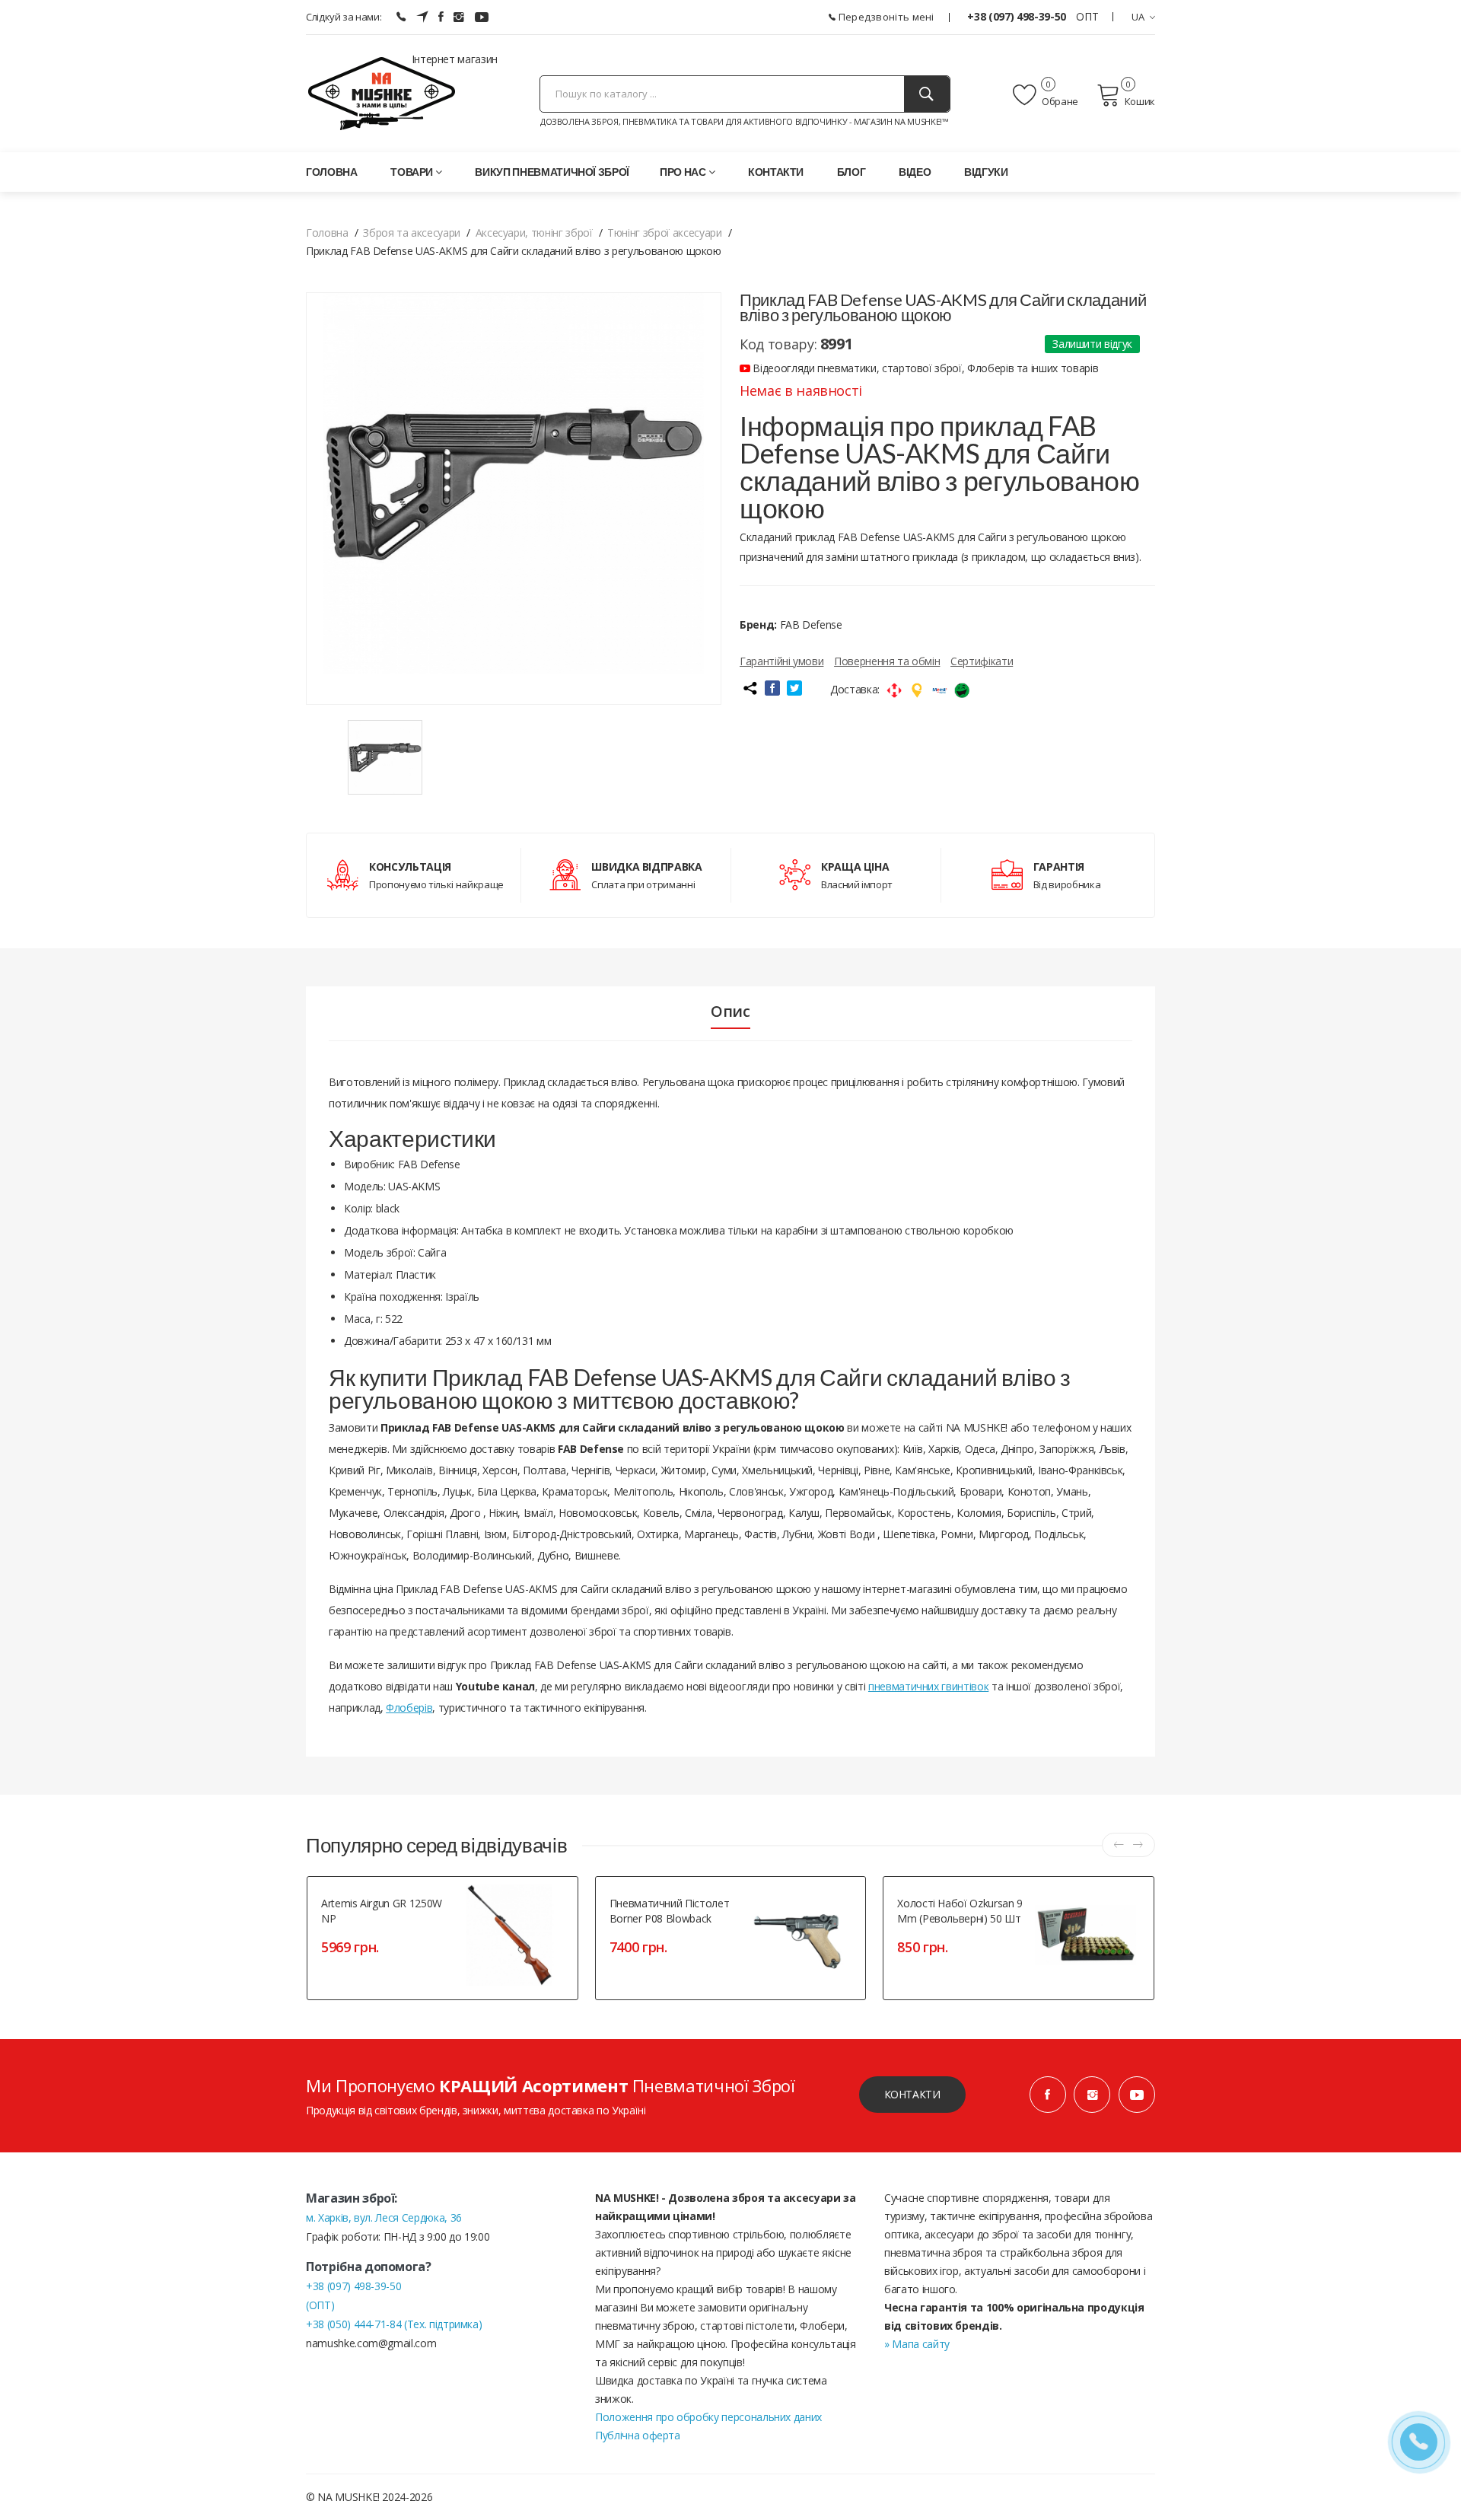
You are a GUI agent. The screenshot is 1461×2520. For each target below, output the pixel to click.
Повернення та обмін (887, 661)
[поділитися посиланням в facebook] (772, 688)
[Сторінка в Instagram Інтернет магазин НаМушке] (459, 17)
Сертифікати (982, 661)
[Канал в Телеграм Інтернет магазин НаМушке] (422, 17)
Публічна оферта (638, 2435)
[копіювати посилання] (750, 688)
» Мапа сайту (917, 2344)
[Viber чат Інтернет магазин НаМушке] (401, 17)
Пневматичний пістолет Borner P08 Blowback (670, 1911)
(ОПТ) (320, 2305)
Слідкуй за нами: (344, 17)
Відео (915, 172)
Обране (1059, 101)
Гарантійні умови (781, 661)
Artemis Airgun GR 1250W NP (382, 1911)
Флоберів (409, 1708)
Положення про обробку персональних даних (708, 2417)
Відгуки (986, 172)
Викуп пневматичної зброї (552, 172)
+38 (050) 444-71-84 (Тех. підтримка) (394, 2324)
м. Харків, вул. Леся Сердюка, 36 (384, 2217)
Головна (332, 172)
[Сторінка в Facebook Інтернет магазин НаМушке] (441, 17)
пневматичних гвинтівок (928, 1686)
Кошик (1140, 101)
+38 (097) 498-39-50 (1018, 16)
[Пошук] (927, 94)
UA (1138, 17)
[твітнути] (794, 688)
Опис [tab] (730, 1012)
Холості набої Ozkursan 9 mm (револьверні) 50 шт (960, 1911)
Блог (851, 172)
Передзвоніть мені (885, 17)
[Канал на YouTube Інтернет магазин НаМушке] (482, 17)
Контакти (776, 172)
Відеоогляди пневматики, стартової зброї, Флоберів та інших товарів (924, 368)
